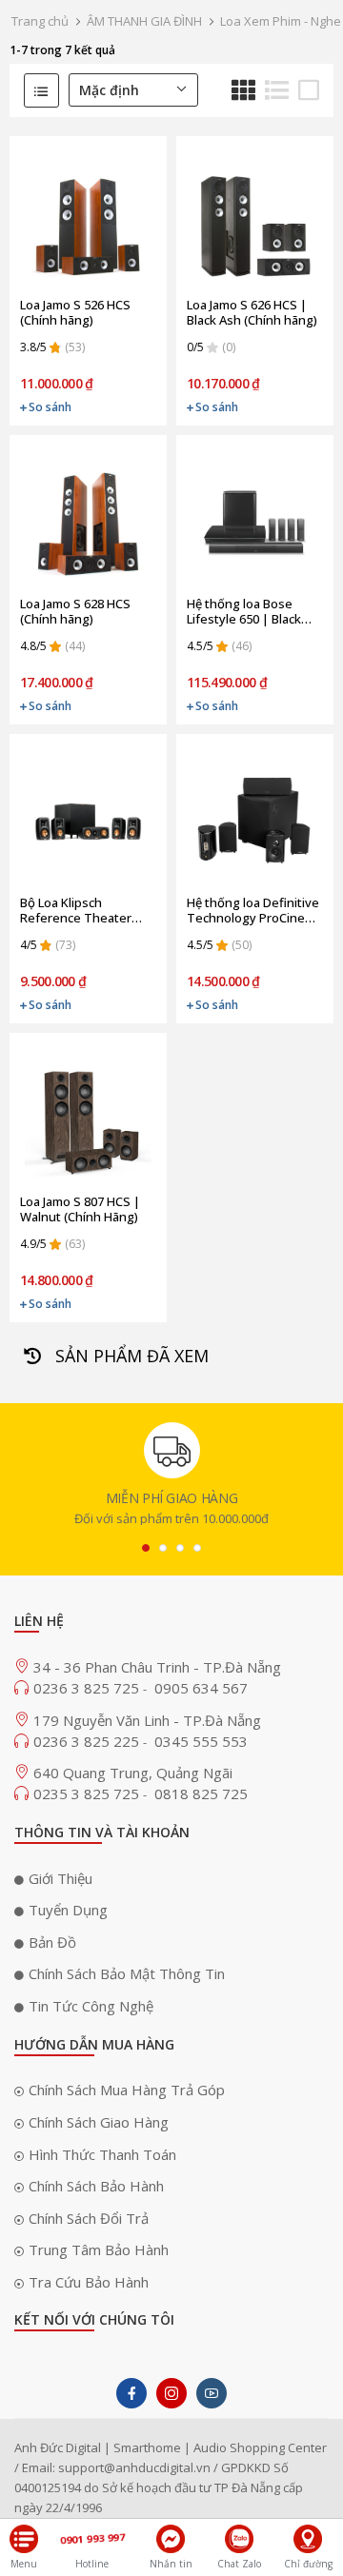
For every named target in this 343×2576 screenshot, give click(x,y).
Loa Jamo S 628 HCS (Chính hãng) (75, 611)
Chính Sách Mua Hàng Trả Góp (127, 2090)
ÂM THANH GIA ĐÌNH (144, 21)
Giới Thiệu (61, 1878)
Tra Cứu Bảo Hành (89, 2282)
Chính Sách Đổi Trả (89, 2218)
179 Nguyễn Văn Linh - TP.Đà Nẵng (147, 1720)
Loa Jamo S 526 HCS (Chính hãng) (75, 312)
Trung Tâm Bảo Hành (99, 2249)
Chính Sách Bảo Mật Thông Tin (127, 1973)
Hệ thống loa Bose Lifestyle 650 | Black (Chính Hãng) (244, 611)
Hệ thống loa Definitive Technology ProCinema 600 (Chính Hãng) (254, 910)
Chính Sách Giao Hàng (99, 2122)
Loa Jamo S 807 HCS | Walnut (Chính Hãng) (80, 1209)
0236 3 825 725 (88, 1688)
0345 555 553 (201, 1741)
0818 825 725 (201, 1793)
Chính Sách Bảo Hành (96, 2186)
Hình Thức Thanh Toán (102, 2154)
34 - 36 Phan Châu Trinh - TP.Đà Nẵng (157, 1667)
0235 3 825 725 (88, 1793)
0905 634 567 (201, 1688)
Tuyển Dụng (68, 1910)
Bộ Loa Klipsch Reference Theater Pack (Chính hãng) (76, 910)
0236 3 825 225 (88, 1741)
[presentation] (146, 1548)
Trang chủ (40, 21)
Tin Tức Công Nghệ (91, 2006)
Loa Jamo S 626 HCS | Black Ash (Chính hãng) (252, 312)
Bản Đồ (52, 1942)
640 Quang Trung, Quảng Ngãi (133, 1773)
